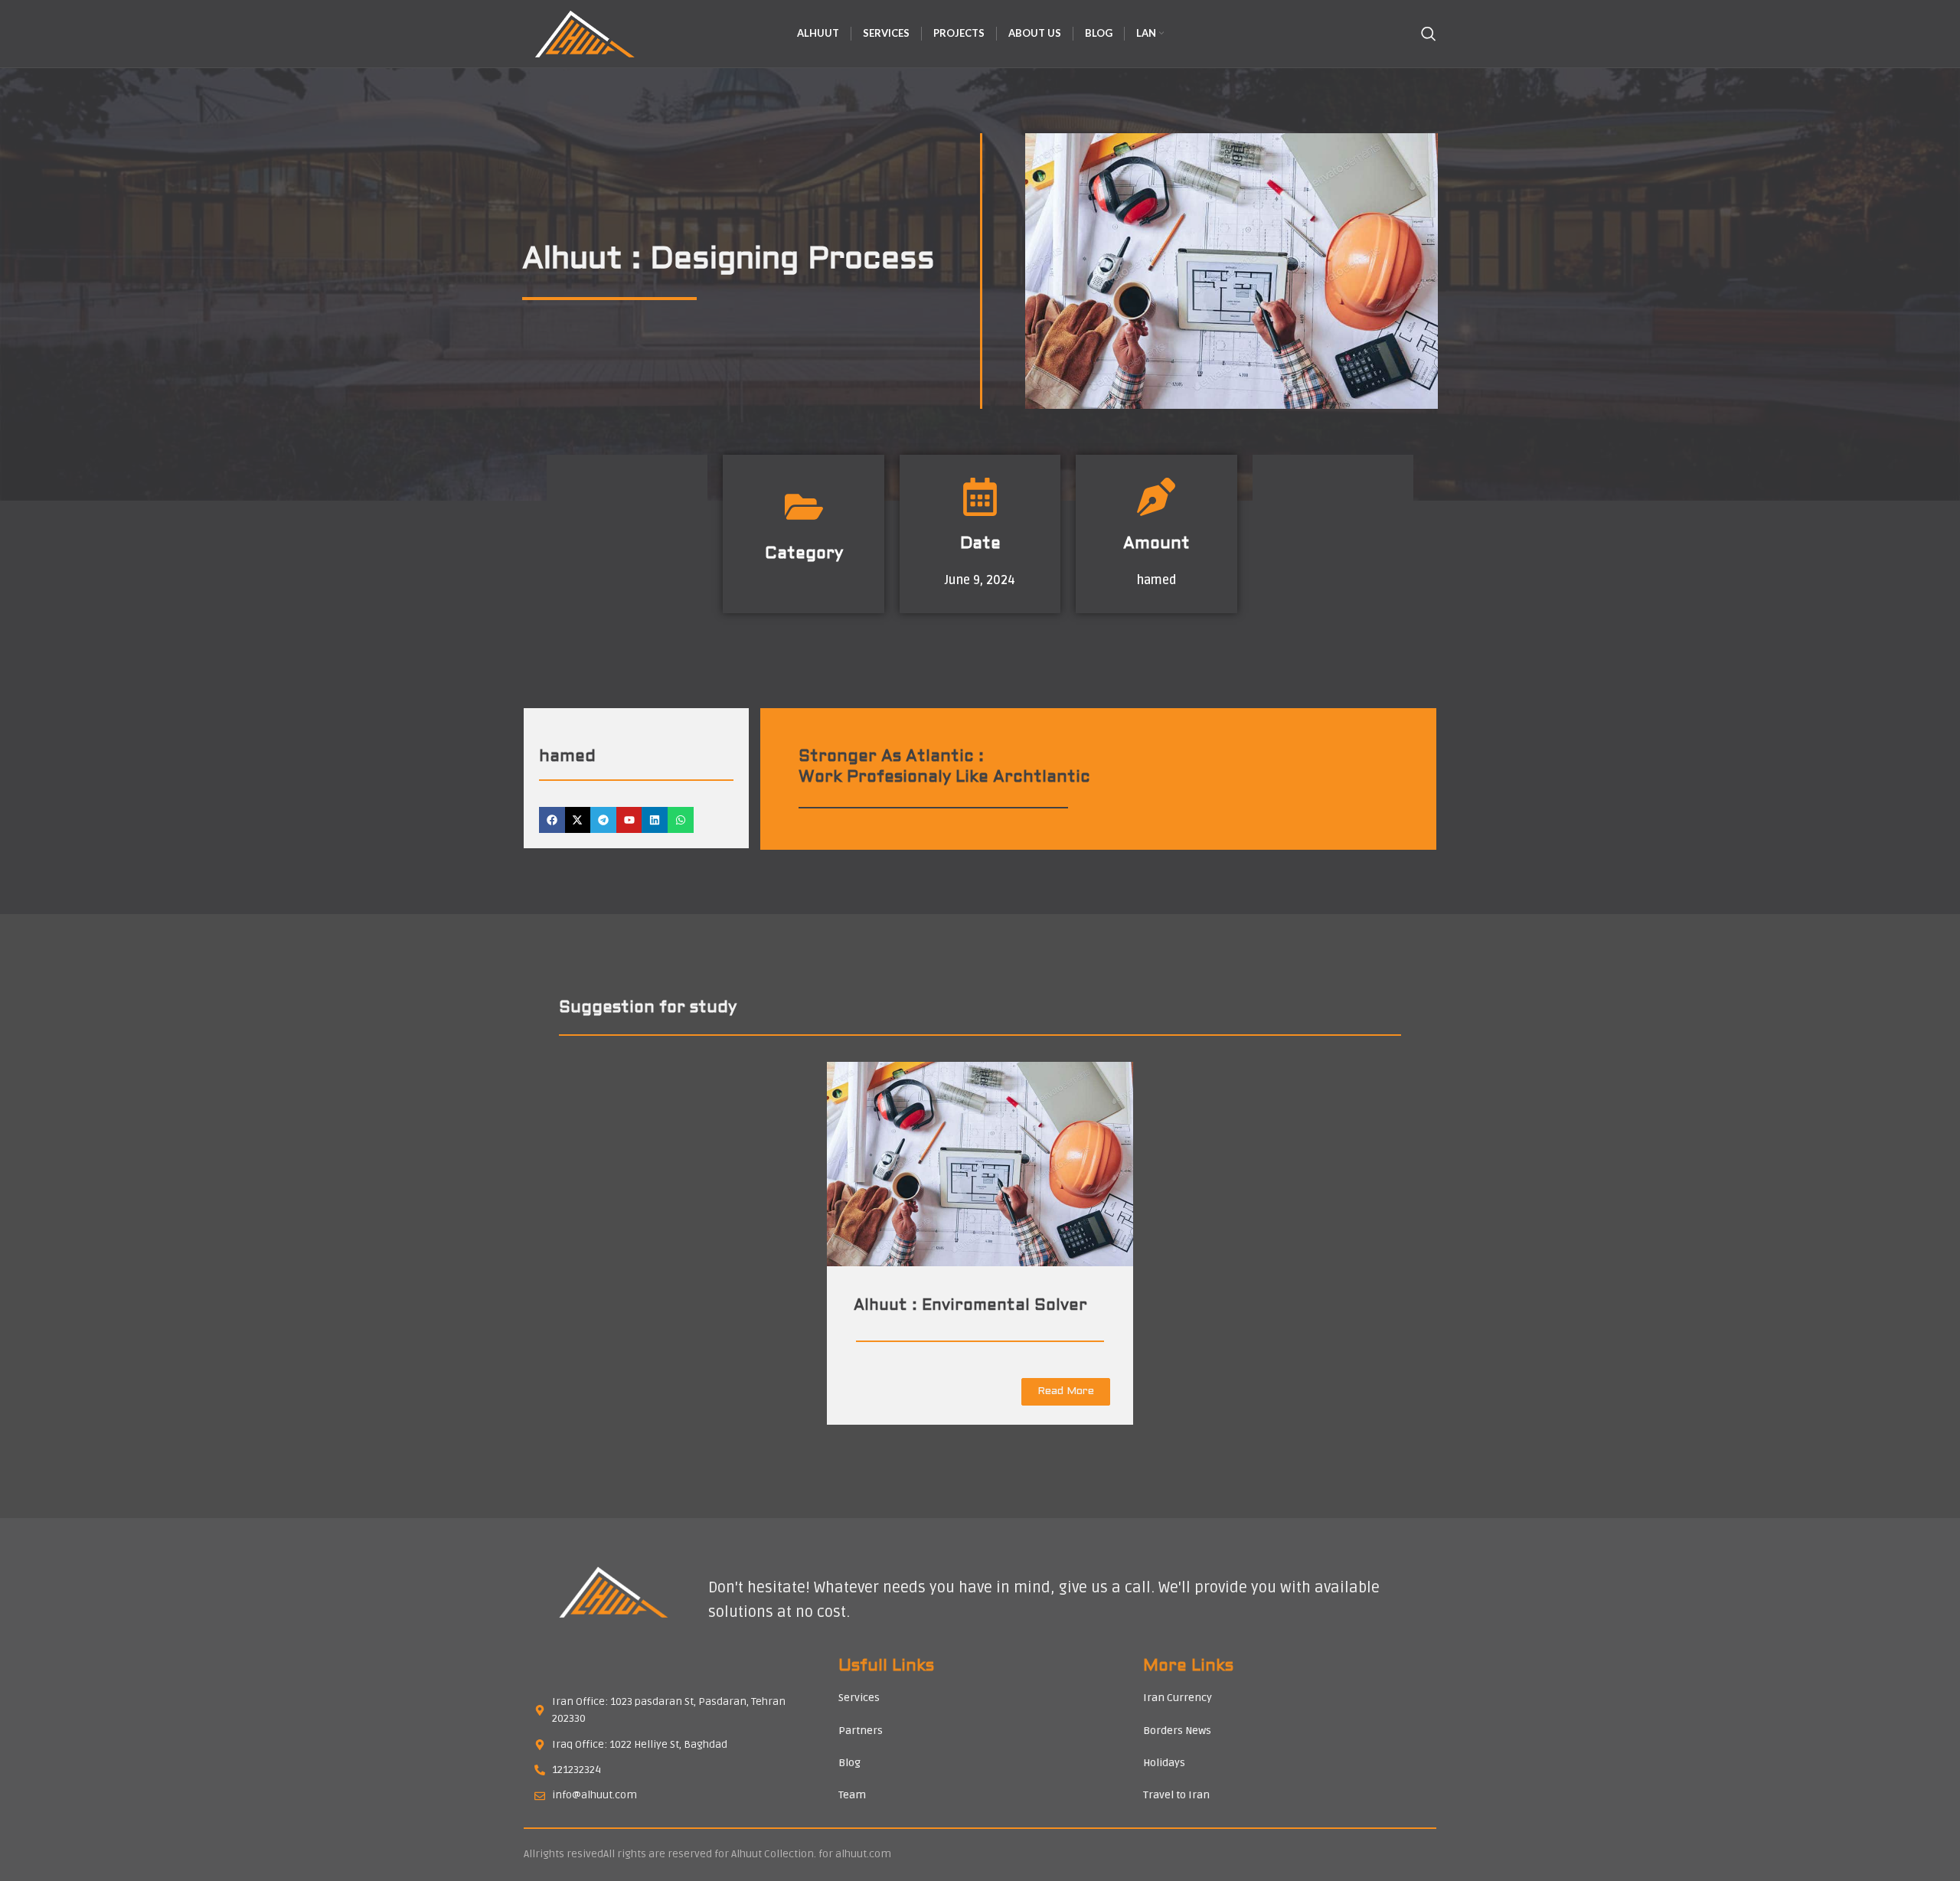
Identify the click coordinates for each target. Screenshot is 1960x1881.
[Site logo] (583, 34)
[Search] (1429, 34)
